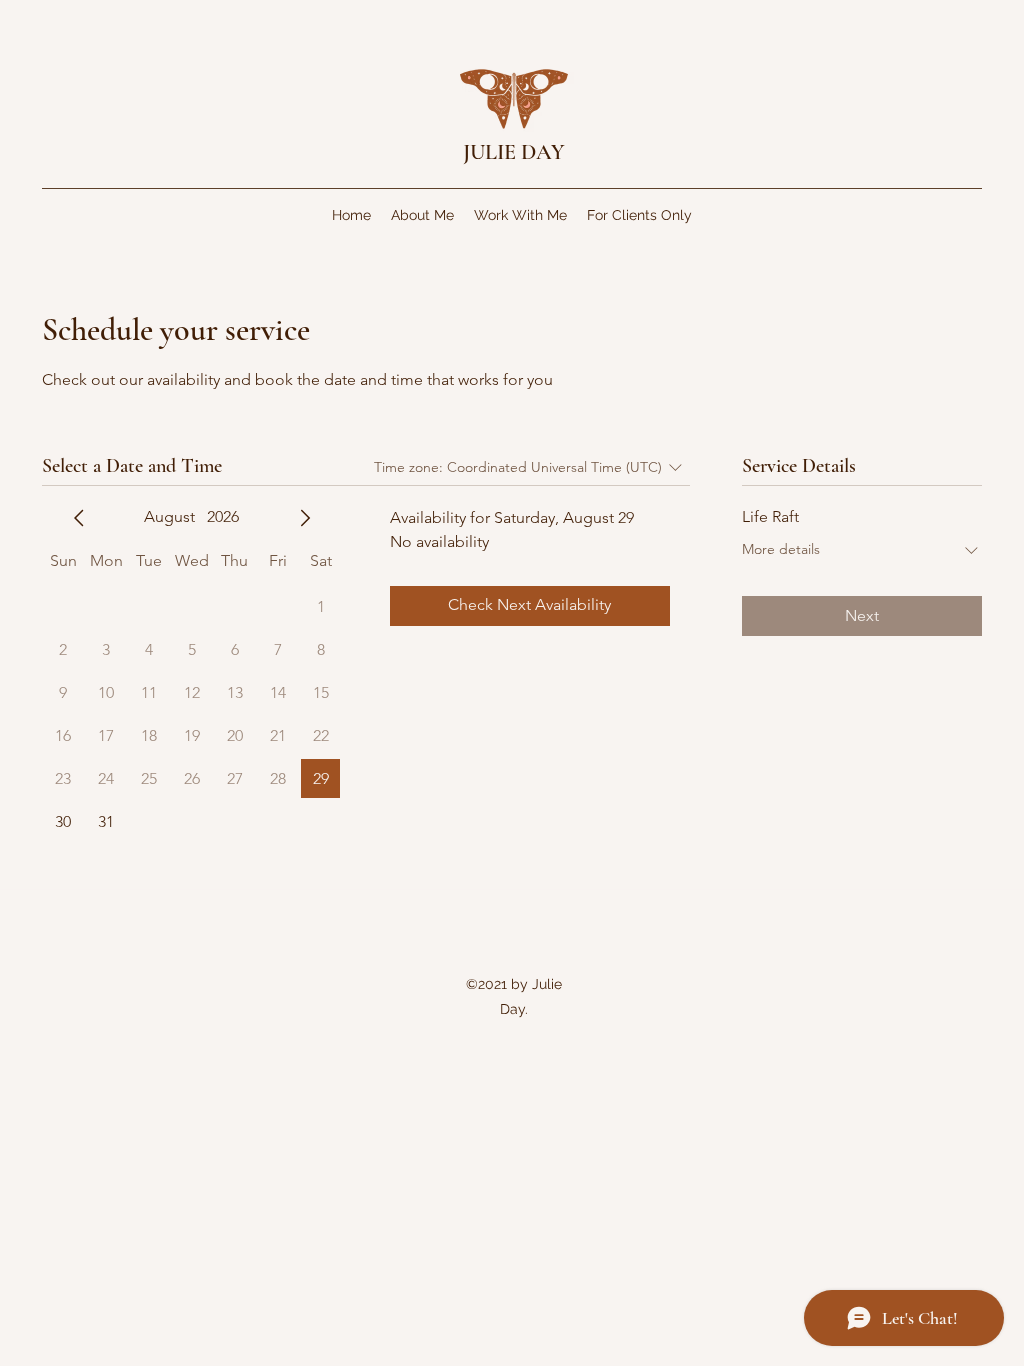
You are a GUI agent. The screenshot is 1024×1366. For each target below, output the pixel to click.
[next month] (305, 518)
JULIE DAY (514, 152)
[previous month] (79, 518)
